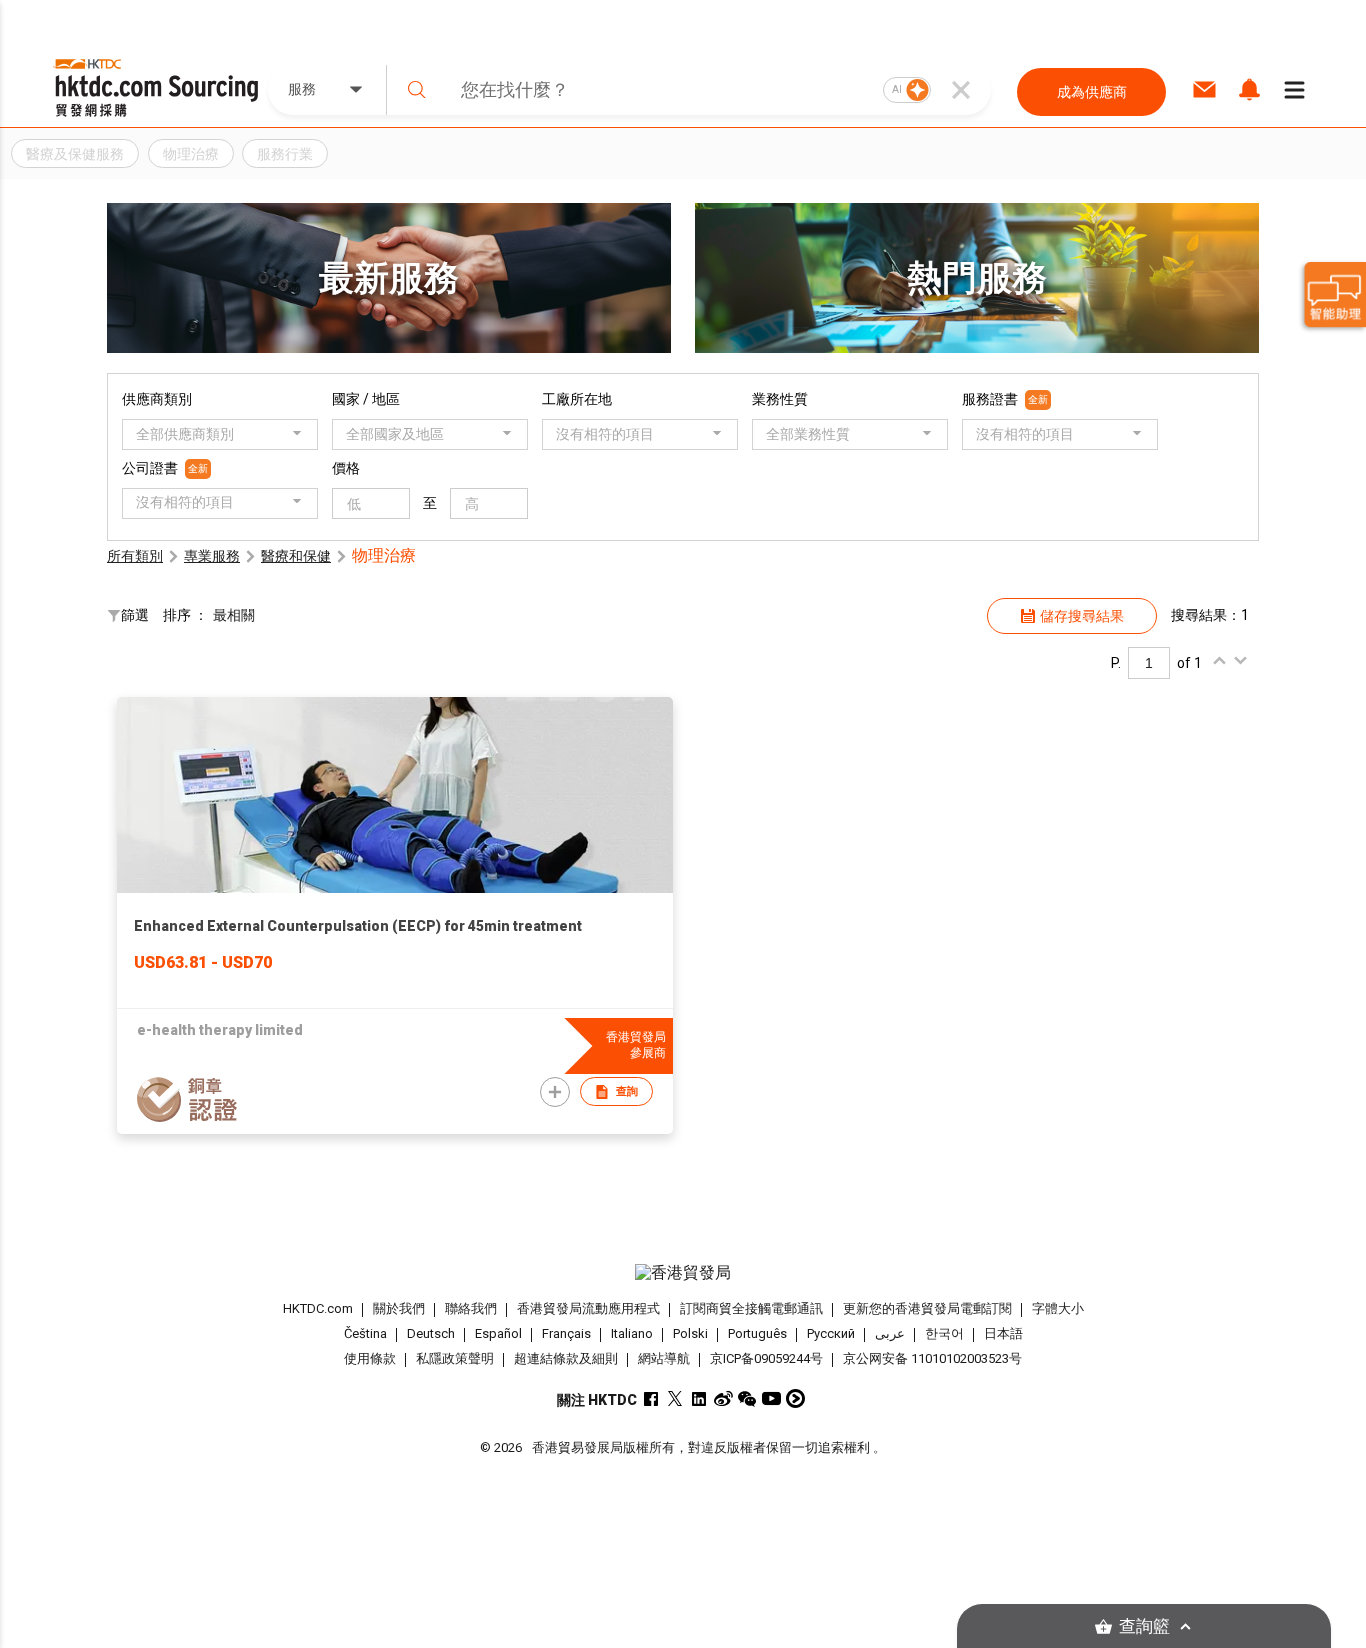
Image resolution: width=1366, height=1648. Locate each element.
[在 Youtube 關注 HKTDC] (771, 1398)
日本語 (1003, 1333)
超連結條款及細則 (566, 1358)
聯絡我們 (471, 1308)
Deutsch (431, 1333)
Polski (690, 1333)
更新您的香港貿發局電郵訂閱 (927, 1308)
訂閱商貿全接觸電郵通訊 (751, 1308)
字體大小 (1058, 1308)
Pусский (831, 1333)
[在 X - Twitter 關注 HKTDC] (675, 1398)
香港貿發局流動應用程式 (588, 1308)
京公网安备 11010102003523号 (932, 1358)
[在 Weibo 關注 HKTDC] (723, 1398)
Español (498, 1333)
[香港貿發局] (683, 1273)
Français (566, 1333)
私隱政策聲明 (455, 1358)
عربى (890, 1333)
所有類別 (135, 556)
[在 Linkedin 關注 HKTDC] (699, 1398)
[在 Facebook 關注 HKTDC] (651, 1398)
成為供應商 (1092, 92)
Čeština (365, 1333)
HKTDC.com (318, 1308)
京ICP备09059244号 (766, 1358)
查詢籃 (1144, 1626)
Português (757, 1333)
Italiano (632, 1333)
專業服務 (212, 556)
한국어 (944, 1333)
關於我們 (399, 1308)
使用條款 (370, 1358)
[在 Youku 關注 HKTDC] (795, 1398)
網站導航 (664, 1358)
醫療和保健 (296, 556)
